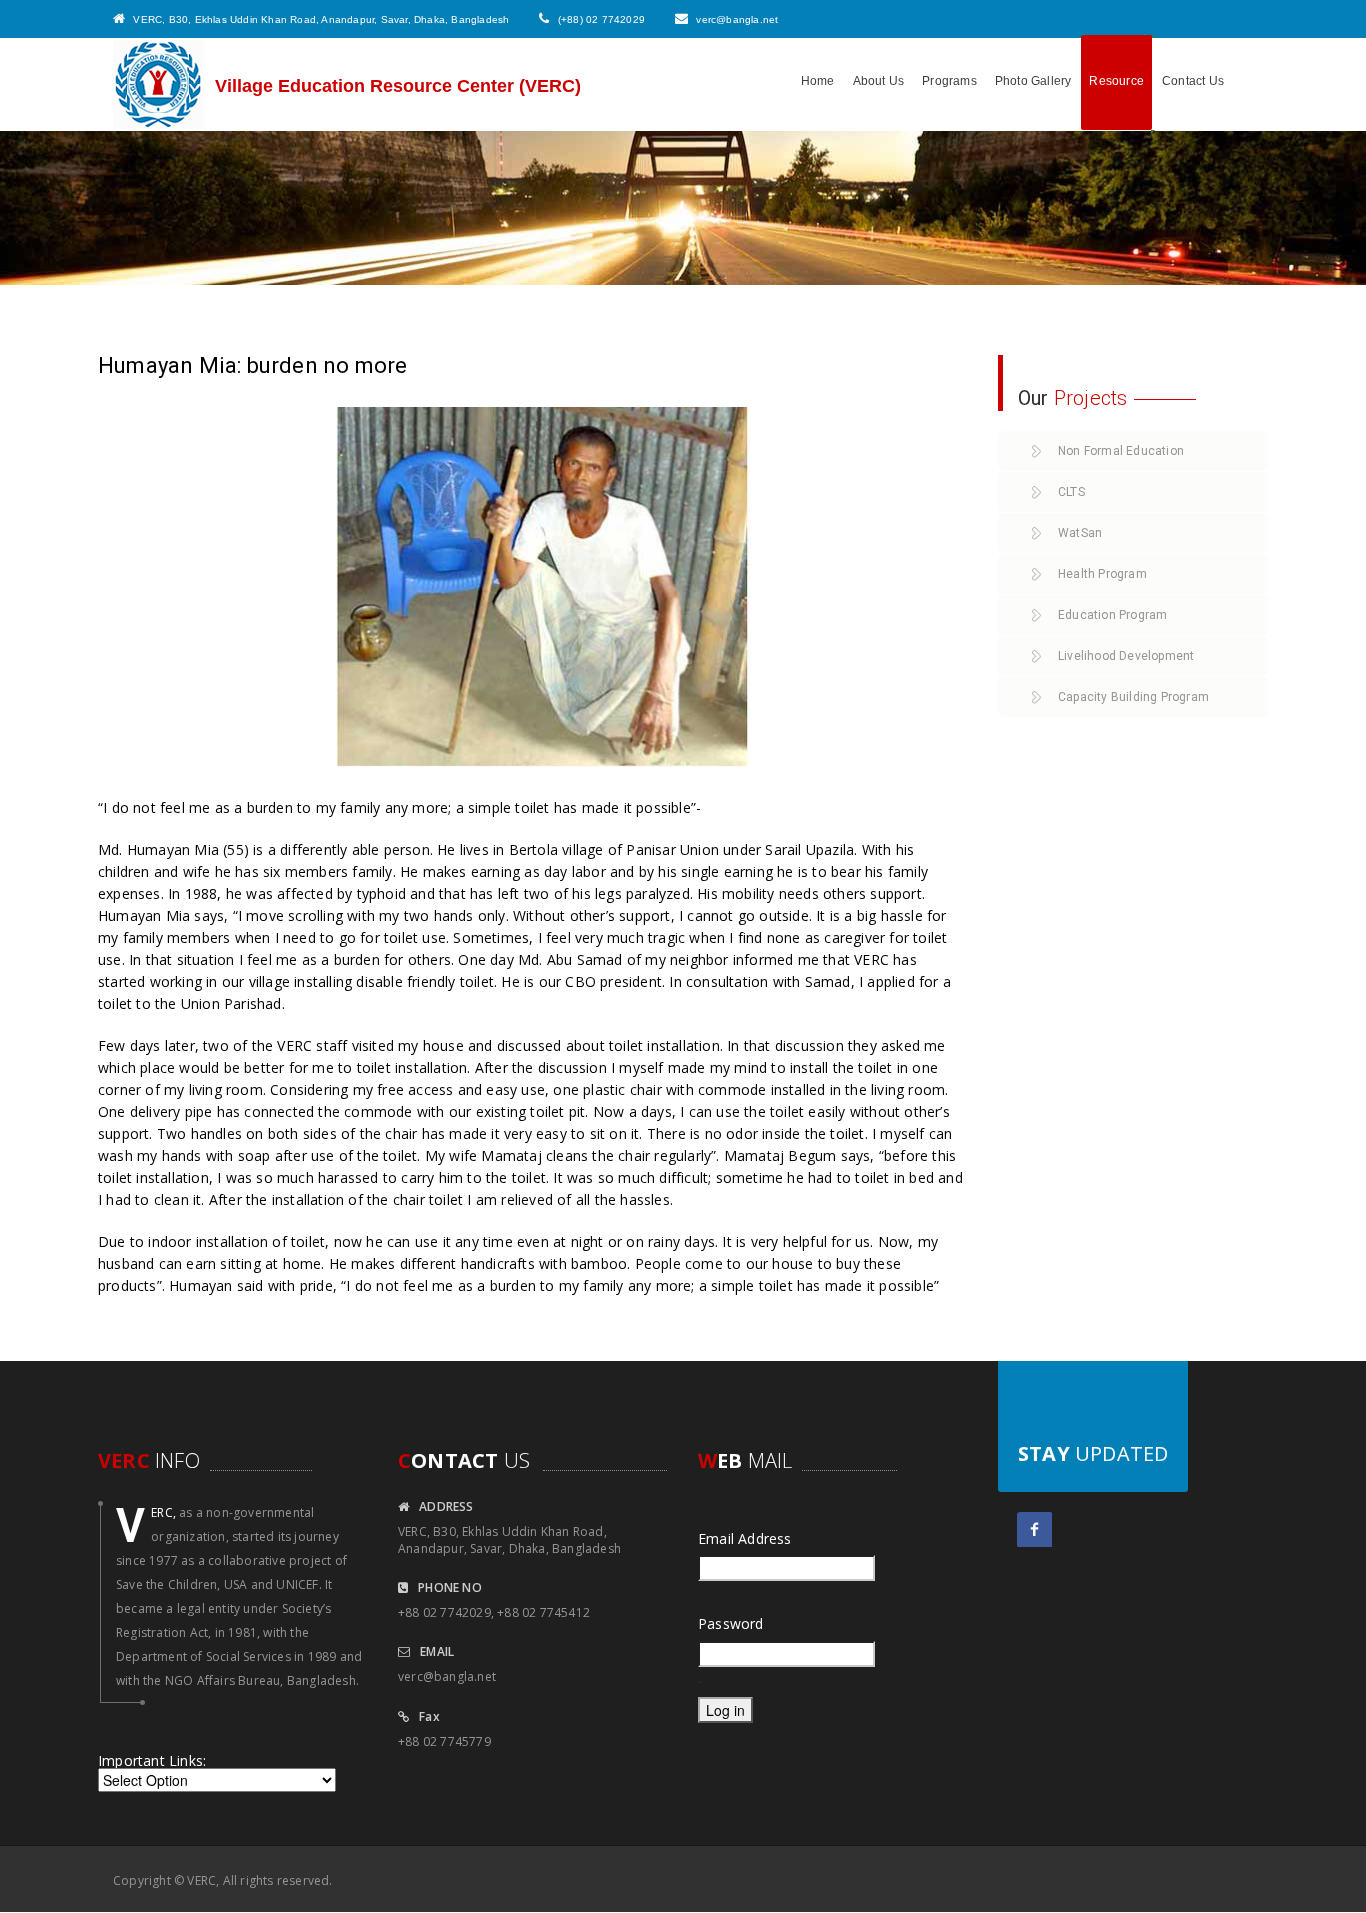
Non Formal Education (1121, 451)
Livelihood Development (1126, 656)
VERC (201, 1880)
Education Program (1112, 615)
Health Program (1102, 574)
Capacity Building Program (1133, 697)
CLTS (1071, 492)
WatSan (1080, 533)
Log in (725, 1710)
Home (818, 81)
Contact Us (1193, 81)
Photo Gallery (1033, 81)
